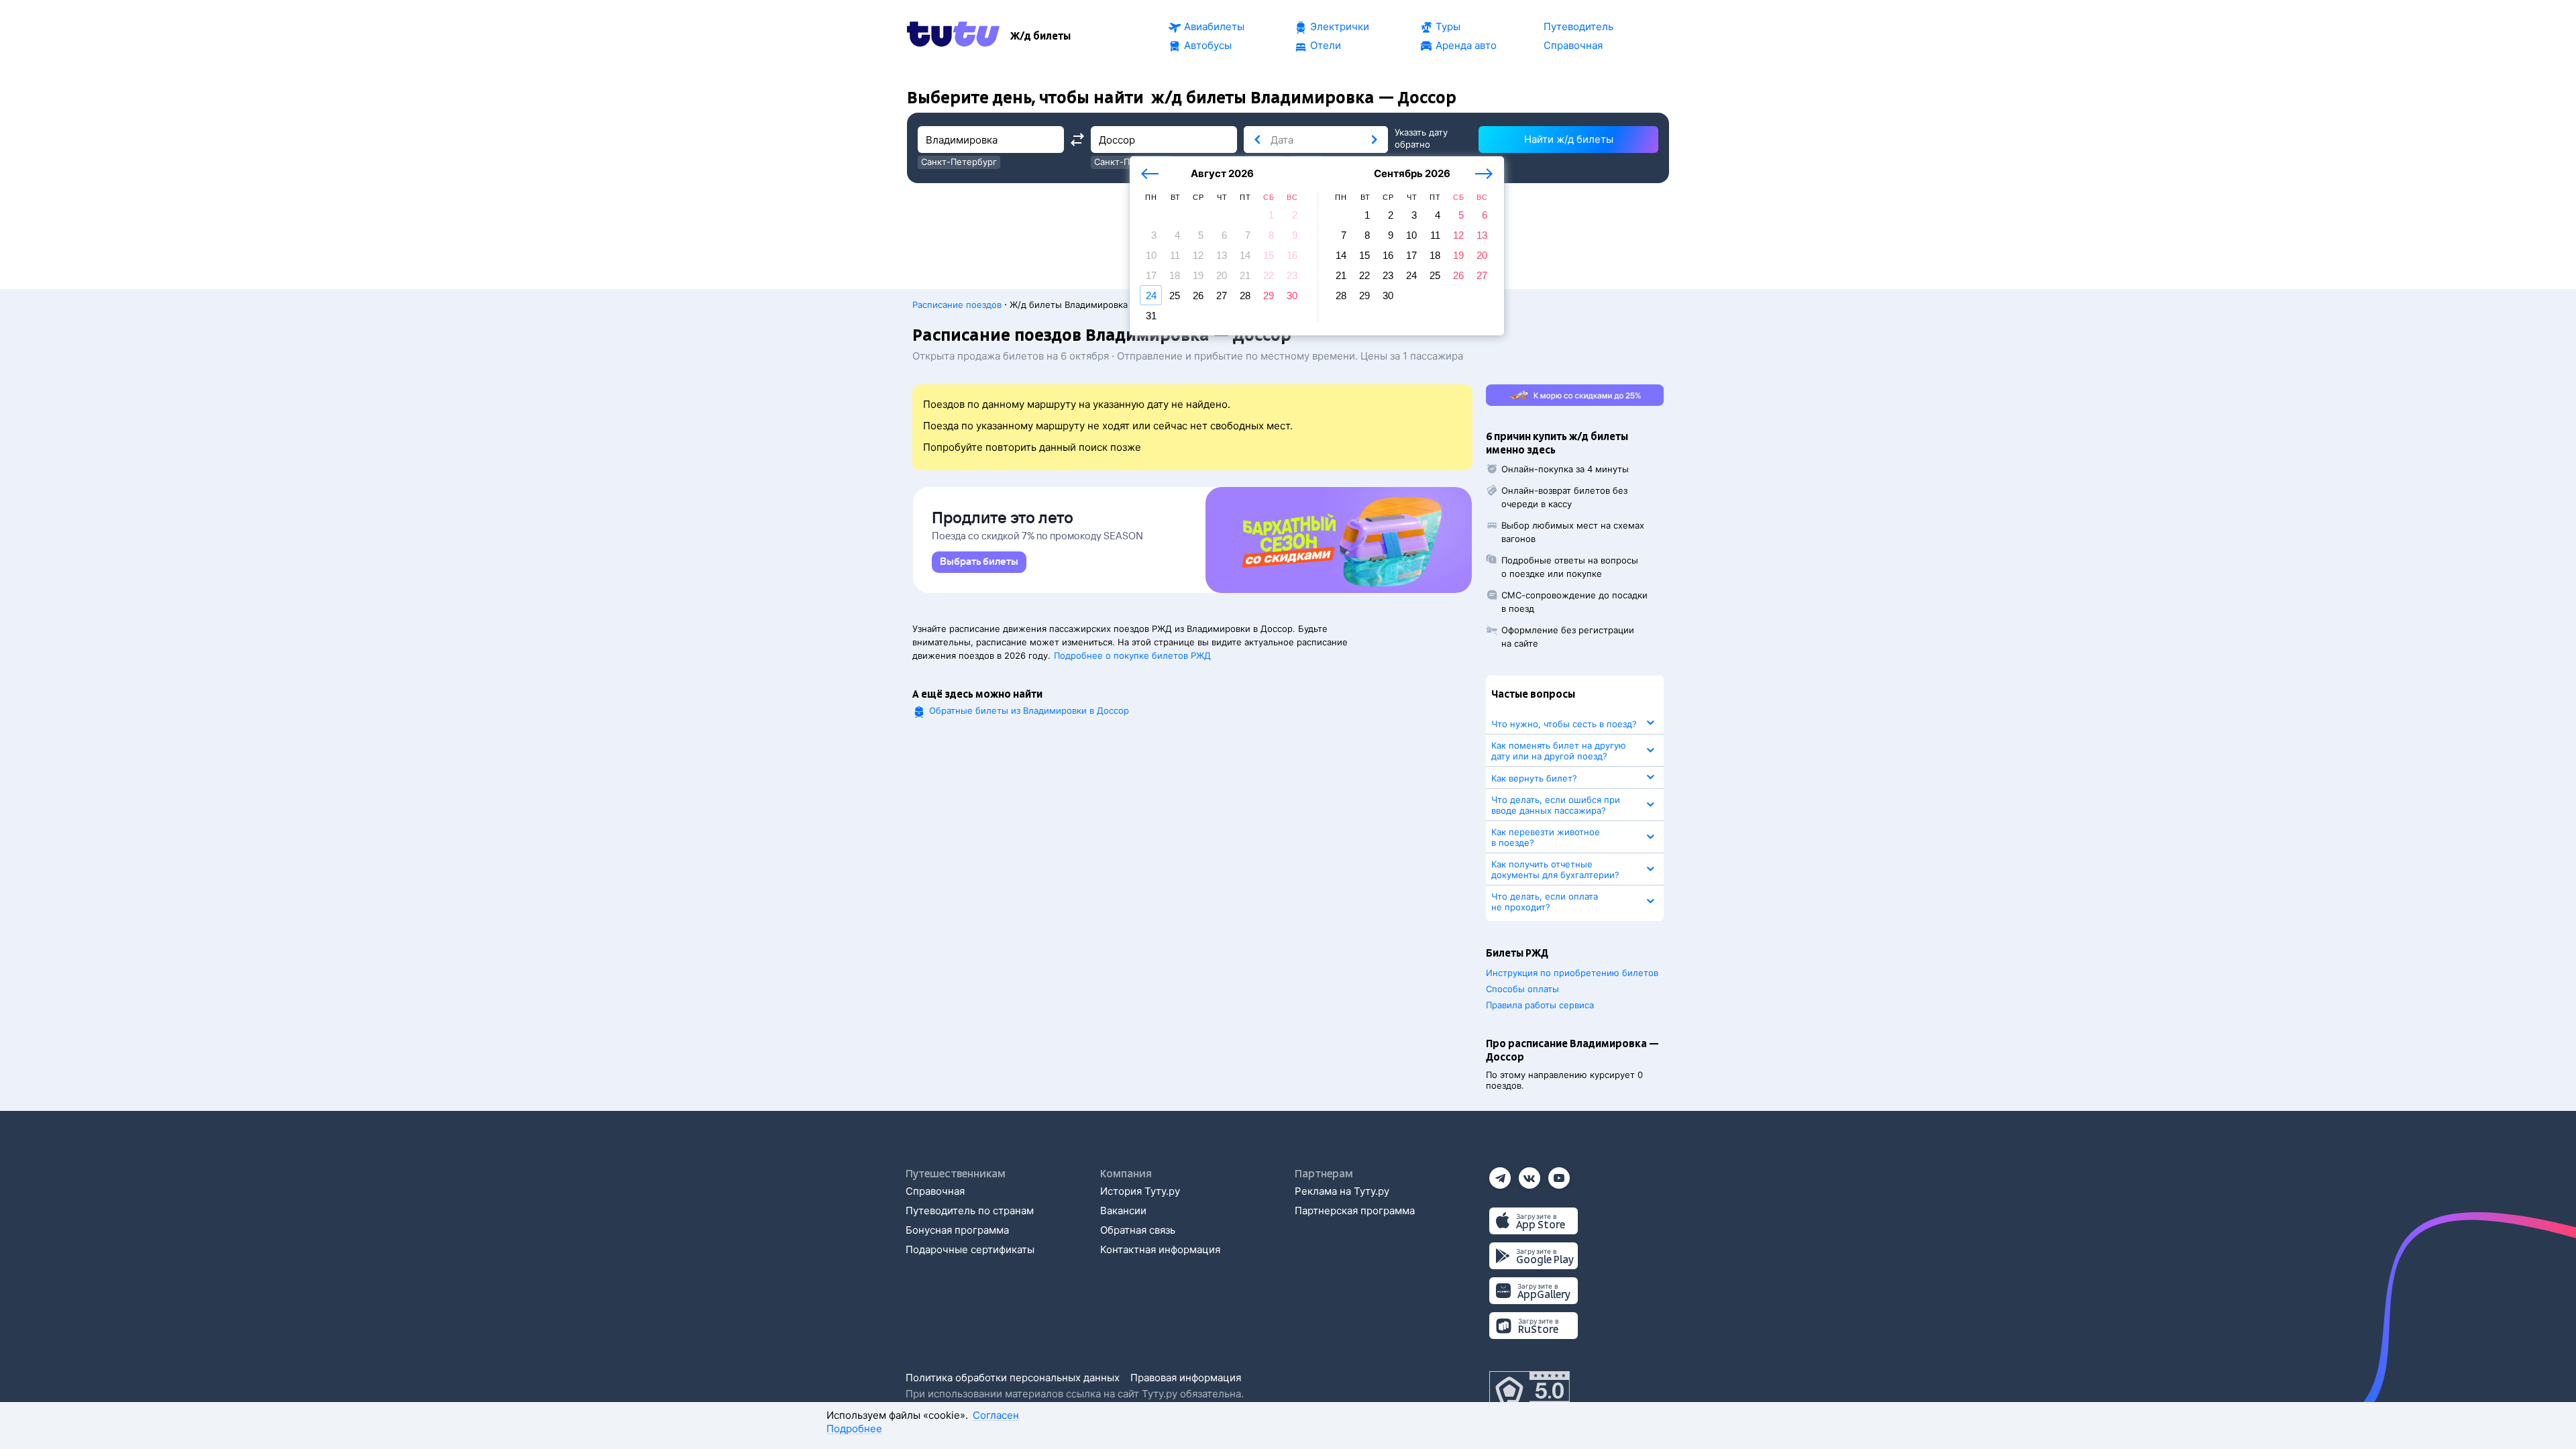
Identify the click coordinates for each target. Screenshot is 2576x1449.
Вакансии (1123, 1211)
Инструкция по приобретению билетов (1572, 973)
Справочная (935, 1191)
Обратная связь (1138, 1230)
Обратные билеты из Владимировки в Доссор (1029, 710)
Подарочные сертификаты (970, 1249)
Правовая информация (1186, 1378)
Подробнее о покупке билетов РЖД (1132, 655)
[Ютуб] (1559, 1174)
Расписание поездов (957, 305)
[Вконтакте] (1529, 1174)
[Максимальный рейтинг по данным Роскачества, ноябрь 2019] (1529, 1391)
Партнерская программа (1355, 1211)
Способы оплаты (1522, 989)
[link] (979, 562)
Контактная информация (1160, 1249)
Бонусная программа (957, 1230)
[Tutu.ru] (953, 36)
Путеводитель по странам (970, 1211)
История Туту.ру (1140, 1191)
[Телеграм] (1500, 1174)
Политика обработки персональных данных (1013, 1378)
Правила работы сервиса (1540, 1005)
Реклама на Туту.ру (1342, 1191)
